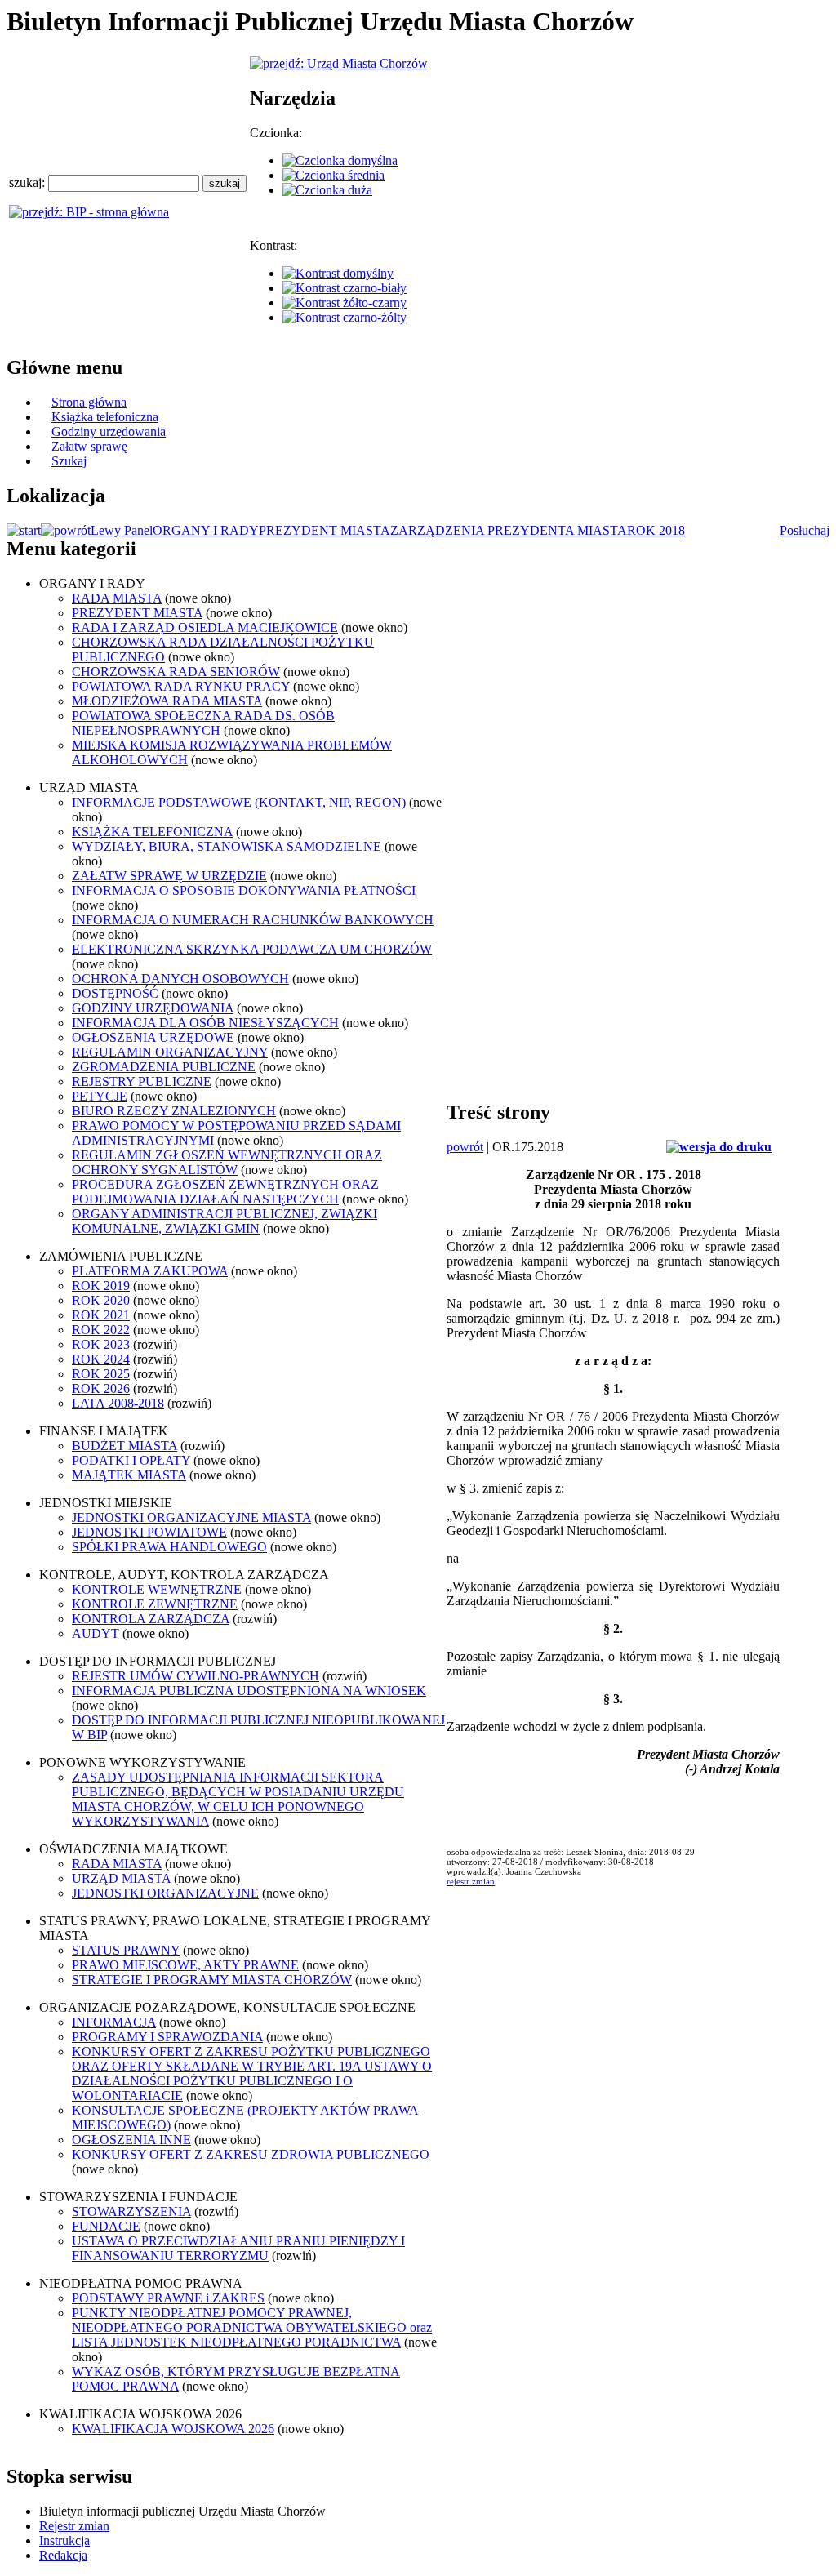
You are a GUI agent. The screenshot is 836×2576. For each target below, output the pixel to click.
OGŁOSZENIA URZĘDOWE (153, 1037)
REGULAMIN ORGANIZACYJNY (170, 1052)
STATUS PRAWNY (126, 1950)
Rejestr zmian (74, 2526)
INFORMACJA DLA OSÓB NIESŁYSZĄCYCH (205, 1023)
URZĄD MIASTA (121, 1878)
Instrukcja (64, 2540)
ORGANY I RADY (206, 530)
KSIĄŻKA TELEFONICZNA (152, 832)
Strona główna (89, 402)
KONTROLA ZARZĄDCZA (151, 1619)
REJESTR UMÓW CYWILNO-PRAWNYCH (196, 1676)
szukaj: (29, 182)
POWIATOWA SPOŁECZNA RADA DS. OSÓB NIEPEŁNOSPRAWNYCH (203, 723)
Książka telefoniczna (105, 417)
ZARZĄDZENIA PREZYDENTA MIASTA (509, 530)
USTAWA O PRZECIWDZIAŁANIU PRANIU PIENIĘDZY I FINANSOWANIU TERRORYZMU (238, 2248)
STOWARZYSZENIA (131, 2211)
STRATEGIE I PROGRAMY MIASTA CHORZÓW (212, 1980)
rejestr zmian (471, 1881)
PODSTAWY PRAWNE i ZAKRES (168, 2298)
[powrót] (66, 530)
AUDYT (96, 1633)
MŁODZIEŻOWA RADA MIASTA (167, 701)
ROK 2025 (101, 1374)
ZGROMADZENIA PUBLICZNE (164, 1067)
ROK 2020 (101, 1300)
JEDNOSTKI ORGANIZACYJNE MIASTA (191, 1517)
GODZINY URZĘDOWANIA (153, 1008)
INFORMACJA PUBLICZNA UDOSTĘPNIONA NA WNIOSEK (249, 1691)
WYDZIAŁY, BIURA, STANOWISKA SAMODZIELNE (227, 846)
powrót (465, 1147)
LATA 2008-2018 (118, 1403)
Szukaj (69, 461)
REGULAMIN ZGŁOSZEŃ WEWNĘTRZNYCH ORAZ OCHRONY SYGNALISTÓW (227, 1162)
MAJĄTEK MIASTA (129, 1475)
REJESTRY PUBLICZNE (142, 1081)
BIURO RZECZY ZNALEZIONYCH (174, 1111)
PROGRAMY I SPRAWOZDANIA (167, 2037)
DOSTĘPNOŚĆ (115, 993)
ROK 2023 (101, 1344)
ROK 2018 (656, 530)
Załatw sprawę (89, 446)
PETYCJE (100, 1096)
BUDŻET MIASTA (125, 1446)
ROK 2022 (101, 1330)
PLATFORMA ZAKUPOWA (150, 1271)
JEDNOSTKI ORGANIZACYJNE (165, 1893)
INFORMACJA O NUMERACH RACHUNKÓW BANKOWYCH (253, 920)
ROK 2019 (101, 1286)
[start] (24, 530)
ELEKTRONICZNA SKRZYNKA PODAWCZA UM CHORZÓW (252, 949)
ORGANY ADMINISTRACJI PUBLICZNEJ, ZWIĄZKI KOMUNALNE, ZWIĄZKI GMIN (225, 1221)
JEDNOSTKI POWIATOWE (149, 1532)
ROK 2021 (101, 1315)
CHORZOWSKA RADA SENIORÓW (176, 672)
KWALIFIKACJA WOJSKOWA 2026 (173, 2429)
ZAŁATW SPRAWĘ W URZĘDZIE (169, 876)
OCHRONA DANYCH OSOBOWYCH (180, 979)
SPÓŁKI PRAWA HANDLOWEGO (169, 1547)
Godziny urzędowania (109, 432)
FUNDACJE (106, 2226)
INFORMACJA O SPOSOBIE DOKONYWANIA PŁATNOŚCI (244, 890)
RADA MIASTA (117, 598)
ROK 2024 (101, 1359)
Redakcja (63, 2555)
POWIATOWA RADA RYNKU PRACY (181, 686)
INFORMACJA (114, 2022)
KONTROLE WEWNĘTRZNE (157, 1589)
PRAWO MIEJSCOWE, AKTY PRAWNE (185, 1965)
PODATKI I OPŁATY (131, 1460)
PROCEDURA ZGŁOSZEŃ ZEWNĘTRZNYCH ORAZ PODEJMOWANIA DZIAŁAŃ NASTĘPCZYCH (225, 1192)
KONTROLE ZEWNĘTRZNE (155, 1604)
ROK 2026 (101, 1388)
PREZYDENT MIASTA (325, 530)
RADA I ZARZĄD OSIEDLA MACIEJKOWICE (205, 627)
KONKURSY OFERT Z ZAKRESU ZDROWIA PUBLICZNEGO (251, 2154)
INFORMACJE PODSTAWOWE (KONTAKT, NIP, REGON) (239, 802)
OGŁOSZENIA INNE (131, 2140)
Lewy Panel (122, 530)
